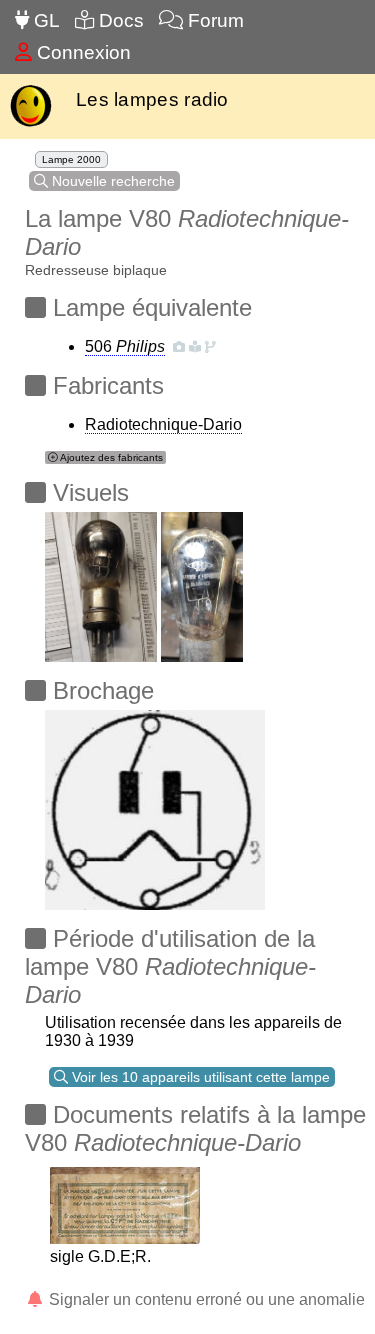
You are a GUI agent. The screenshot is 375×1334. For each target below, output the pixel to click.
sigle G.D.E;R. (100, 1256)
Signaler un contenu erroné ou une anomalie (205, 1299)
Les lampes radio (152, 99)
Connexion (81, 52)
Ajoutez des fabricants (110, 457)
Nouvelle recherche (111, 181)
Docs (119, 20)
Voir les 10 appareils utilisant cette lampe (199, 1077)
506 (125, 346)
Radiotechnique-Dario (163, 424)
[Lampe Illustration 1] (101, 581)
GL (44, 20)
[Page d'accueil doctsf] (30, 124)
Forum (213, 20)
